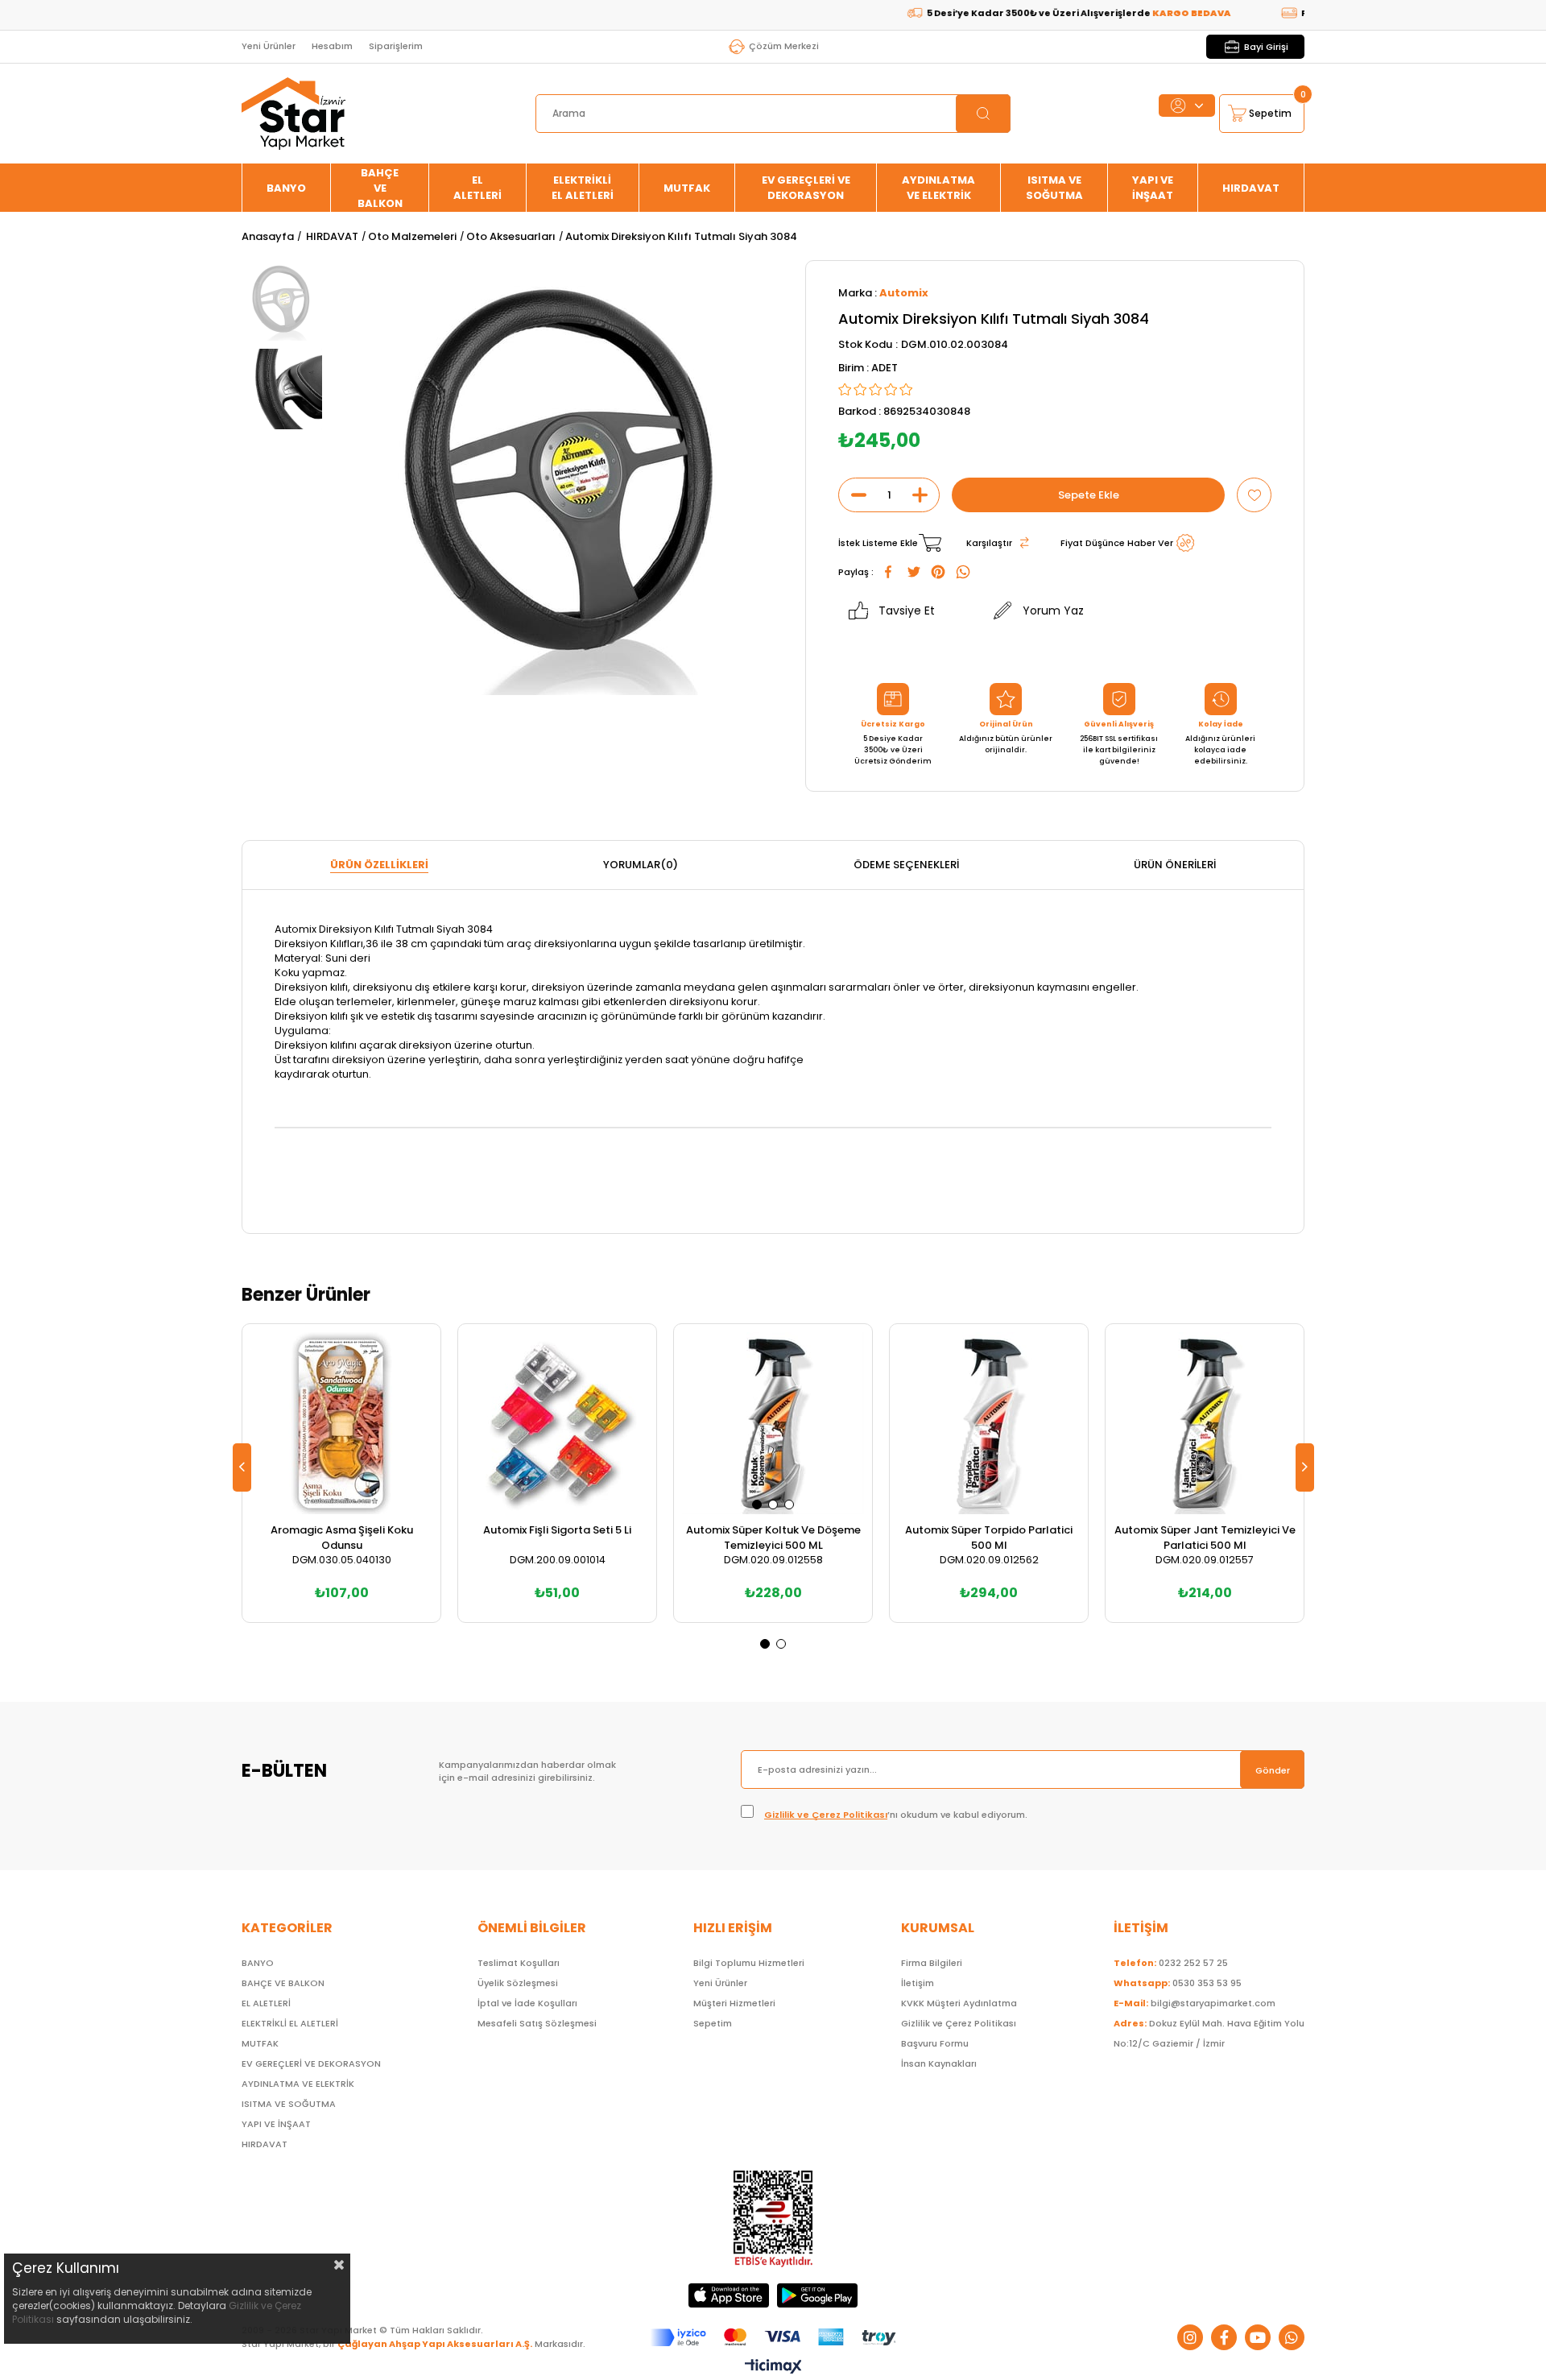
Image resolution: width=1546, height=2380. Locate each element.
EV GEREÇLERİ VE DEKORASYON (806, 188)
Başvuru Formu (935, 2043)
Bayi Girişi (1266, 47)
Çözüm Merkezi (784, 46)
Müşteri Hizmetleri (734, 2003)
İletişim (918, 1983)
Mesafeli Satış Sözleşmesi (537, 2023)
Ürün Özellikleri (379, 865)
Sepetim (713, 2023)
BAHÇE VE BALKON (380, 188)
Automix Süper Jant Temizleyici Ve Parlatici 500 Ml (1205, 1538)
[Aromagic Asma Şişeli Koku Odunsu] (341, 1423)
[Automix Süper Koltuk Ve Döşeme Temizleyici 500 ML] (773, 1423)
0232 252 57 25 (1171, 1963)
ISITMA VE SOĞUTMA (1054, 188)
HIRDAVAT (1251, 188)
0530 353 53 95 (1178, 1983)
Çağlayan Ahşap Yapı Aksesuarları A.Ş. (435, 2344)
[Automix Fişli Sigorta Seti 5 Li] (557, 1423)
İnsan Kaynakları (939, 2063)
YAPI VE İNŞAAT (1153, 188)
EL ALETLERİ (477, 188)
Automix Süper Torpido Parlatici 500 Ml (989, 1538)
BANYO (286, 188)
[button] (757, 1505)
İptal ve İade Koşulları (527, 2003)
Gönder (1273, 1770)
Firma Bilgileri (932, 1963)
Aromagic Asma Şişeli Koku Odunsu (342, 1538)
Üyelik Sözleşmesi (518, 1983)
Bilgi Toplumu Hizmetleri (749, 1963)
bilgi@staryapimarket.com (1195, 2003)
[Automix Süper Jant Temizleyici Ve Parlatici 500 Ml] (1205, 1423)
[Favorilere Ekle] (1254, 495)
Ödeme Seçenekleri (906, 865)
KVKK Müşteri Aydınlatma (959, 2003)
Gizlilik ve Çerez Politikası (826, 1815)
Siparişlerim (396, 46)
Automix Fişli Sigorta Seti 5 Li (557, 1530)
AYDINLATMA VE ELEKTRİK (938, 188)
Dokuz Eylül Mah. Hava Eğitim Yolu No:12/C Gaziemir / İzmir (1209, 2033)
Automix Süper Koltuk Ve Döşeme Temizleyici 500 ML (773, 1538)
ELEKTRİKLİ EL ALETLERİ (583, 188)
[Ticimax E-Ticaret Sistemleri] (773, 2368)
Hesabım (332, 46)
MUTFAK (687, 188)
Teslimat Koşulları (519, 1963)
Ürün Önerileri (1175, 865)
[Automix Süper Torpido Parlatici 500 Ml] (989, 1423)
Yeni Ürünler (269, 46)
